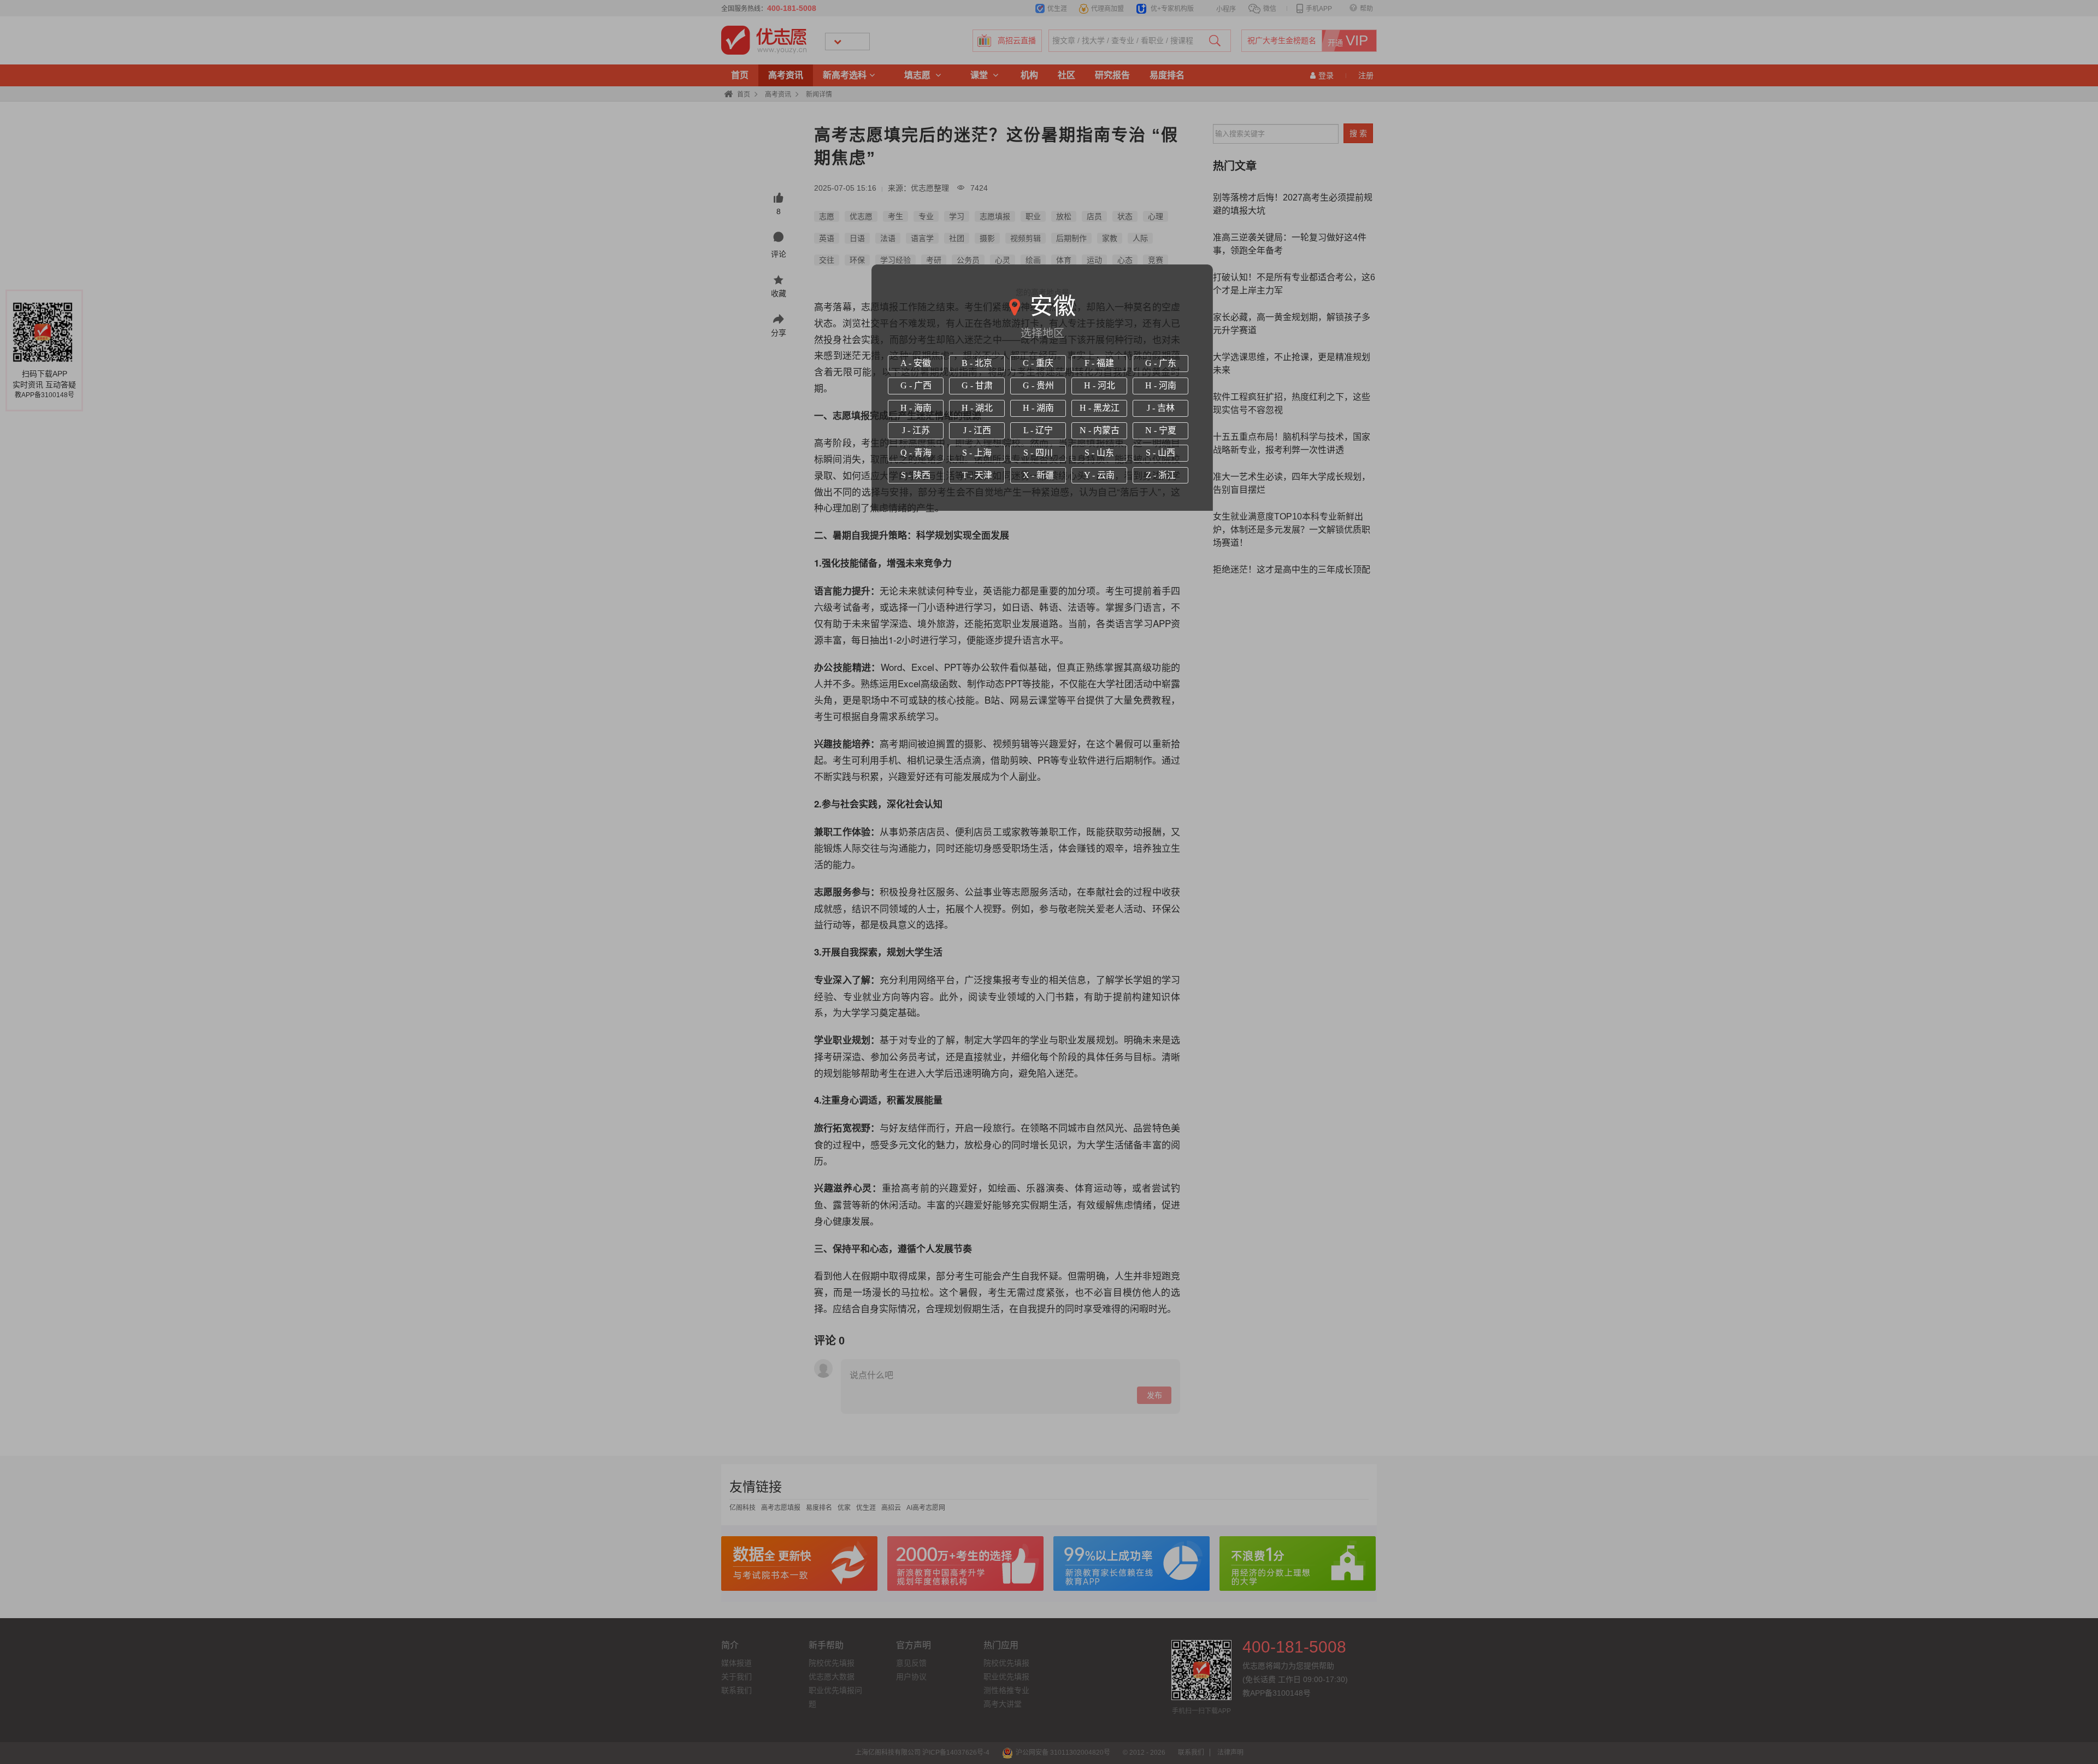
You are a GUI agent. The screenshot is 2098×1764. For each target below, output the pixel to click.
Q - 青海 (916, 453)
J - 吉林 (1161, 408)
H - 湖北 (977, 408)
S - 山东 (1099, 453)
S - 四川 (1038, 453)
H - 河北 (1100, 385)
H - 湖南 (1038, 408)
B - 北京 (977, 363)
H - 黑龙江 (1100, 408)
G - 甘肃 (977, 385)
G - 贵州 (1038, 385)
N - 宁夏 (1161, 430)
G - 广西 (916, 385)
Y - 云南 (1099, 475)
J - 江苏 (916, 430)
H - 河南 (1161, 385)
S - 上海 (977, 453)
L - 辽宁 (1038, 430)
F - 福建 (1099, 363)
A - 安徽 (916, 363)
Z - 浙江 (1161, 475)
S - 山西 (1160, 453)
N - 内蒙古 (1100, 430)
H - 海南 (916, 408)
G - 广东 (1161, 363)
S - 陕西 (916, 475)
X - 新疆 (1038, 475)
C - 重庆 (1038, 363)
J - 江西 (977, 430)
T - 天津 (977, 475)
